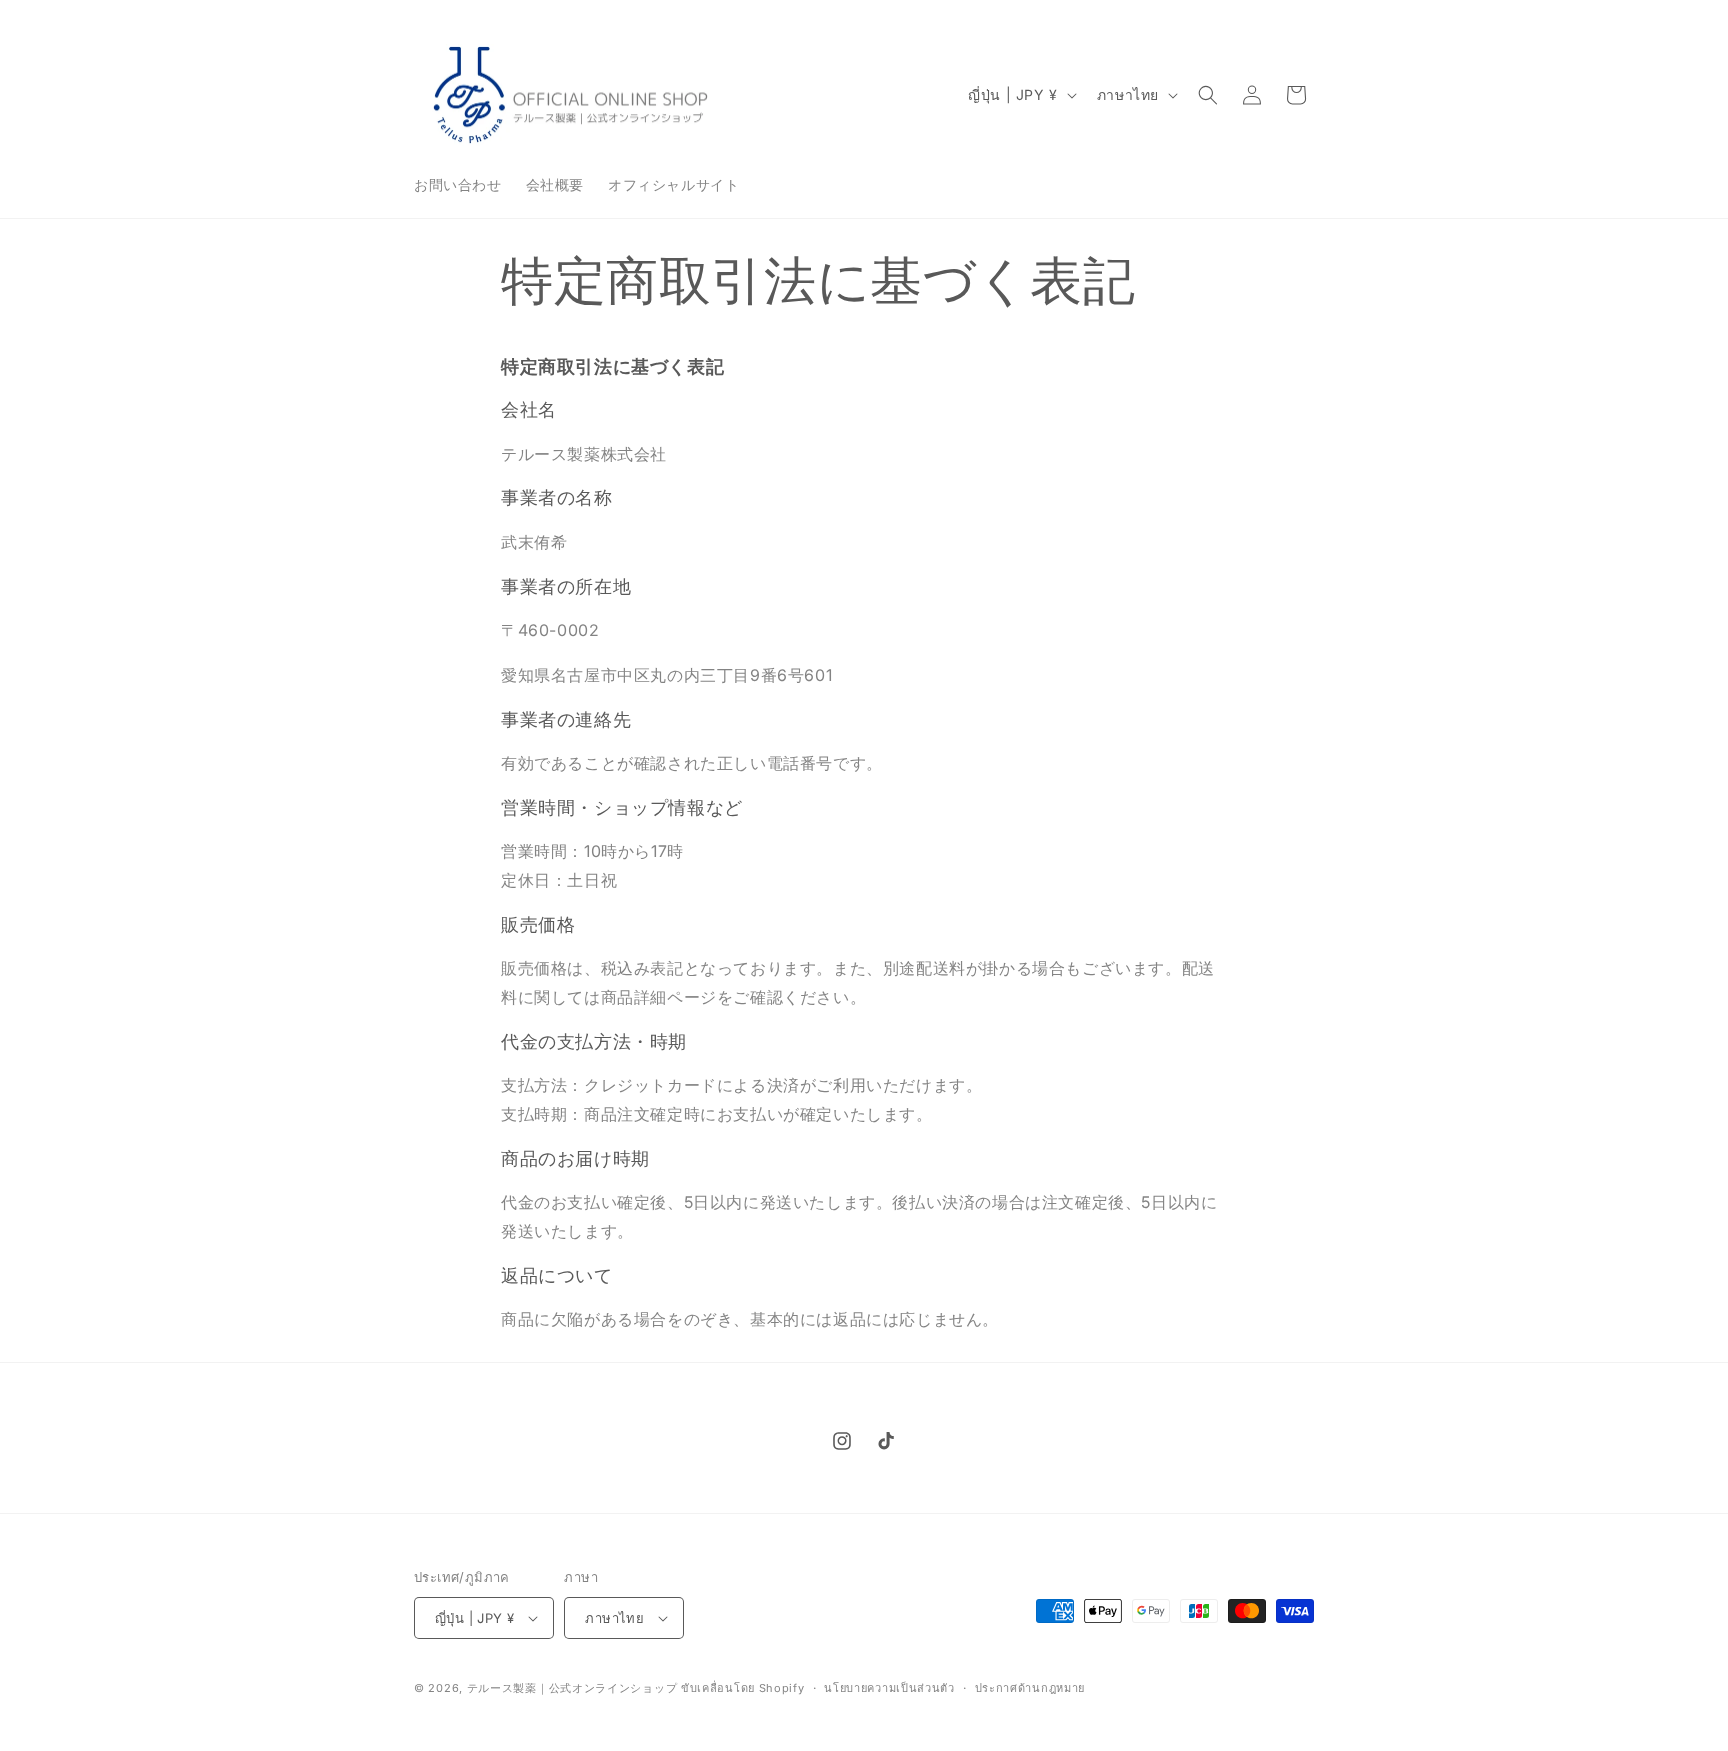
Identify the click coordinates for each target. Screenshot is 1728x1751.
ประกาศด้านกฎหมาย (1030, 1688)
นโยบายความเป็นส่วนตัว (889, 1688)
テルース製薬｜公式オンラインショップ (572, 1688)
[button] (1208, 95)
